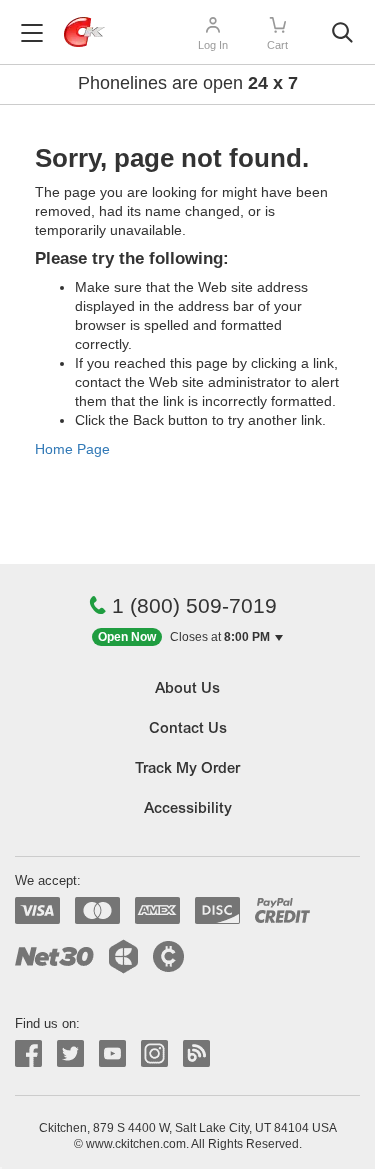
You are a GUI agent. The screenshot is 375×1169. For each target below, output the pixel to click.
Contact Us (188, 729)
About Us (187, 689)
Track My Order (187, 769)
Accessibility (188, 809)
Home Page (72, 449)
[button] (187, 637)
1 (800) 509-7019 (194, 605)
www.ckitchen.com (136, 1144)
